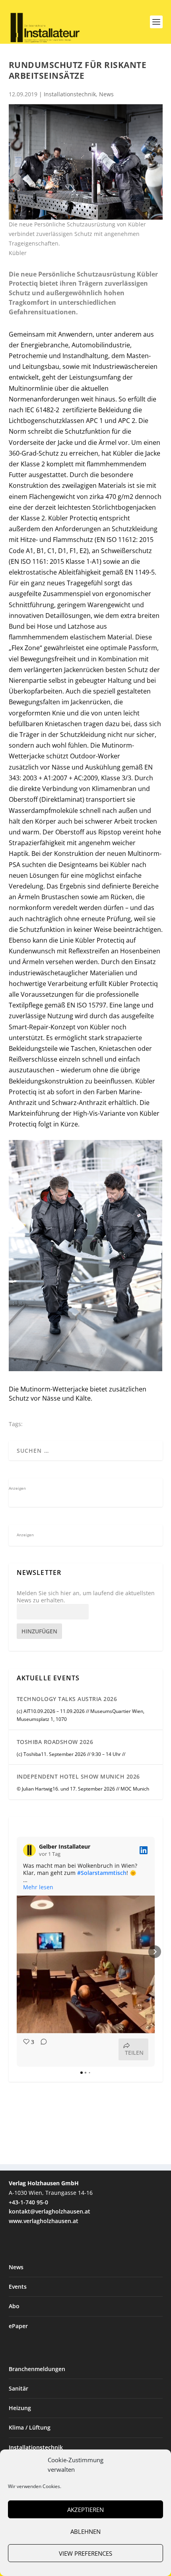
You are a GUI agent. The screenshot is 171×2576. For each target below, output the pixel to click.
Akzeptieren (85, 2510)
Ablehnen (85, 2531)
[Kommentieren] (41, 2049)
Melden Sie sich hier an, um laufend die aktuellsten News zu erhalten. (86, 1597)
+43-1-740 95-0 (28, 2202)
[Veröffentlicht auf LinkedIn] (144, 1850)
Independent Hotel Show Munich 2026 (78, 1776)
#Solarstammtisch (102, 1873)
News (106, 94)
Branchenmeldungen (37, 2369)
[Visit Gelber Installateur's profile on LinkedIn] (31, 1850)
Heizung (20, 2408)
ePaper (18, 2326)
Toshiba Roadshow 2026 (55, 1742)
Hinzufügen (39, 1631)
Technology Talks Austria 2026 (67, 1699)
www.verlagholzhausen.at (44, 2221)
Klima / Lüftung (30, 2427)
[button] (17, 1952)
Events (18, 2287)
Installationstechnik (70, 94)
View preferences (85, 2553)
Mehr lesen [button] (38, 1887)
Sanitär (18, 2388)
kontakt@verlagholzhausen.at (50, 2211)
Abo (14, 2306)
